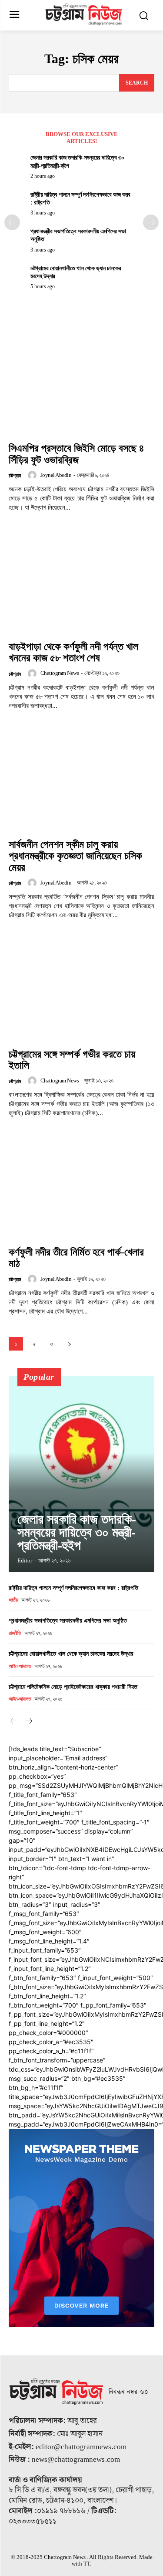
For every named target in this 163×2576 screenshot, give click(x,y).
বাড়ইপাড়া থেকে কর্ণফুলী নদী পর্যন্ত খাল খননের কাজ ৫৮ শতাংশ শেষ (73, 652)
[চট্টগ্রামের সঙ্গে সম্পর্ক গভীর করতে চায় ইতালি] (81, 989)
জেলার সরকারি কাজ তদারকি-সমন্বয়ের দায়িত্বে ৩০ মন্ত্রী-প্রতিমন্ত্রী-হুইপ (77, 1532)
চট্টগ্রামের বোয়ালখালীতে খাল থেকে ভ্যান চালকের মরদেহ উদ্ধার (71, 1654)
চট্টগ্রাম (15, 476)
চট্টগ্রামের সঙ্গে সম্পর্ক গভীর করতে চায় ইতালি (72, 1060)
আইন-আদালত (20, 1666)
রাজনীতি (15, 1633)
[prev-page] (12, 222)
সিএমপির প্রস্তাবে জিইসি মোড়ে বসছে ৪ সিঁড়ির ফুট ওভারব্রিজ (77, 454)
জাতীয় (13, 1600)
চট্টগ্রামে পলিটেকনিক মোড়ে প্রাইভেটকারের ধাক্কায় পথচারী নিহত (73, 1687)
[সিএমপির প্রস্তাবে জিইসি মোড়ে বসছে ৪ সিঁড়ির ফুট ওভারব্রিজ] (81, 383)
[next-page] (151, 222)
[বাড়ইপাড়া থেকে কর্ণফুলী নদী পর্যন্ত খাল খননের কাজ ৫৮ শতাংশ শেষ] (81, 581)
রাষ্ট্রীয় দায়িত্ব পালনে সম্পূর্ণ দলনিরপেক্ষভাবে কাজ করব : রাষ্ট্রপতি (73, 1588)
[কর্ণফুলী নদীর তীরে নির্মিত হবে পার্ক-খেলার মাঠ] (81, 1186)
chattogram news (60, 673)
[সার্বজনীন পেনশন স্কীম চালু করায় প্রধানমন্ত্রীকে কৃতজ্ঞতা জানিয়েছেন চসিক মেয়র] (81, 779)
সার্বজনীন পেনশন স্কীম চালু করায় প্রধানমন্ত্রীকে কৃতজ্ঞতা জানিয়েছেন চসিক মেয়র (75, 856)
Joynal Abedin (56, 475)
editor (25, 1560)
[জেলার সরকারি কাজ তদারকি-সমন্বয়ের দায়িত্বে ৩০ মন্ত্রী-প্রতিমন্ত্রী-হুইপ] (81, 1474)
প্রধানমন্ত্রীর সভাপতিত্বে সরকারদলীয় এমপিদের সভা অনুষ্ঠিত (68, 1621)
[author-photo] (33, 475)
